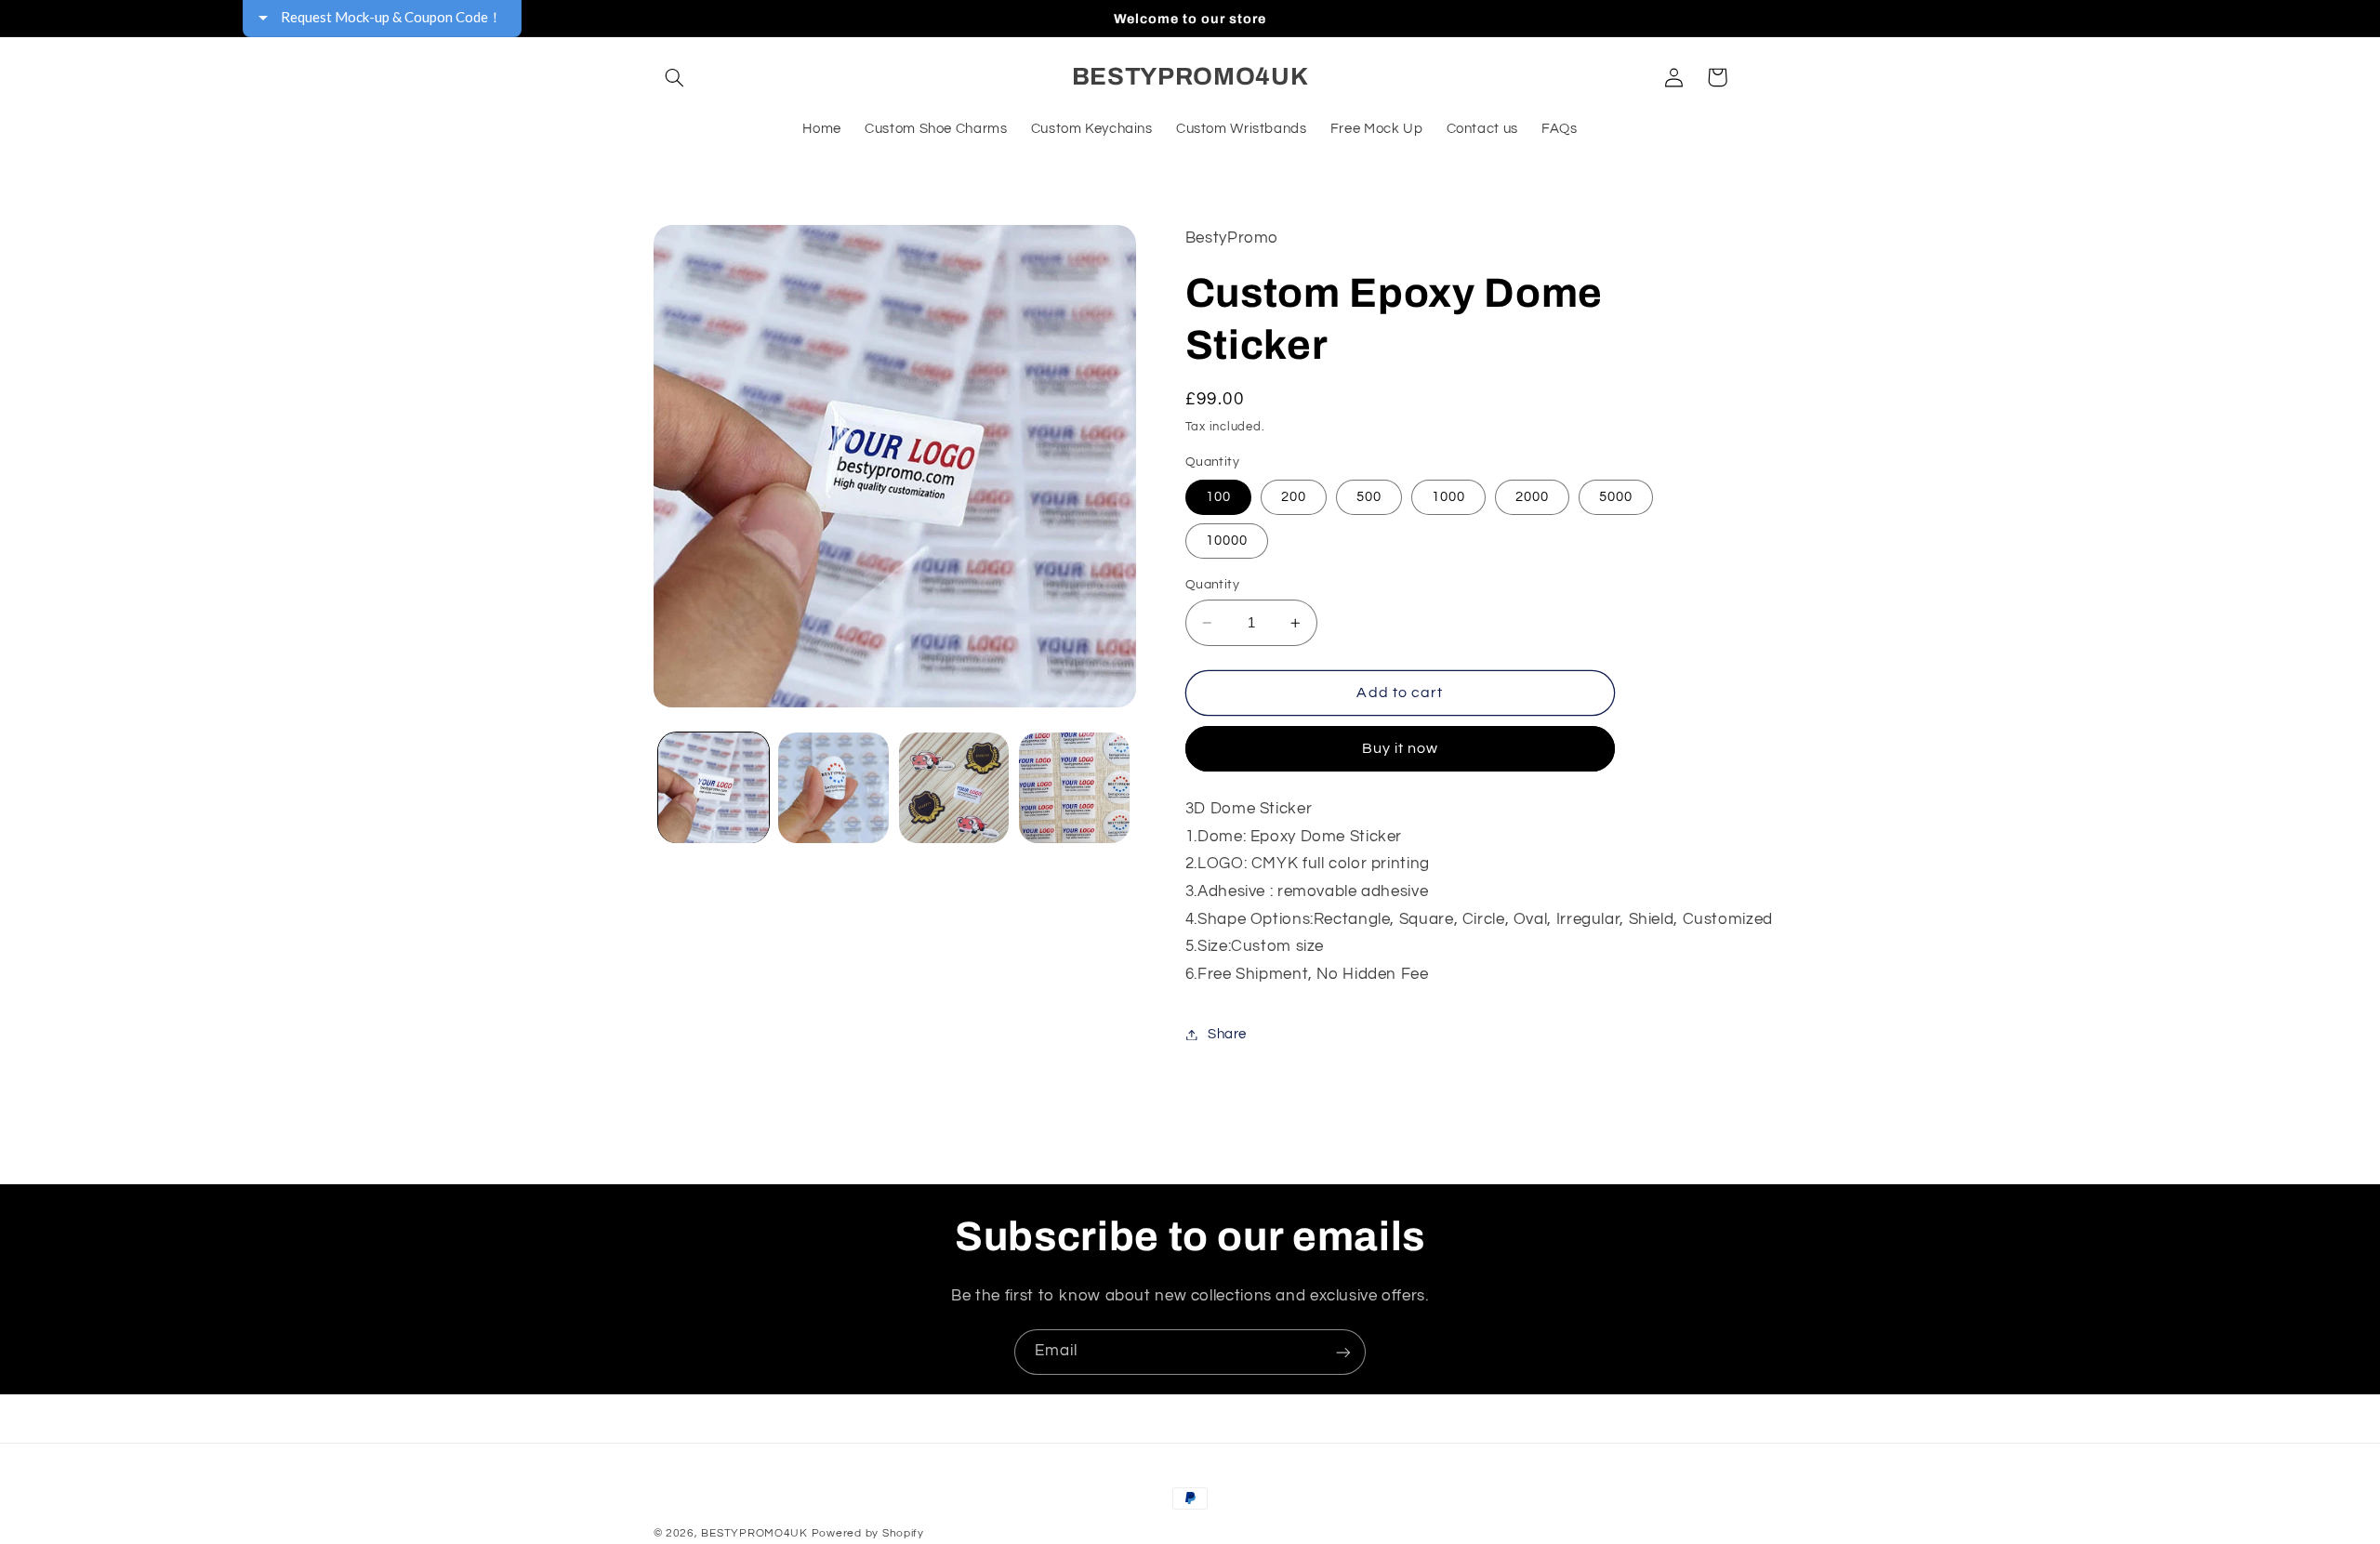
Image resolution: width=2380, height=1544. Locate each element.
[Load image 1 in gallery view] (714, 788)
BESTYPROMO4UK (754, 1533)
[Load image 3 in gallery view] (954, 788)
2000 (1532, 497)
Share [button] (1227, 1034)
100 (1218, 497)
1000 (1448, 497)
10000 (1227, 541)
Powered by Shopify (868, 1533)
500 (1369, 497)
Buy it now (1401, 749)
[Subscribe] (1343, 1352)
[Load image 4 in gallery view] (1074, 788)
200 (1294, 497)
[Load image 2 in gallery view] (833, 788)
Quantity (1212, 585)
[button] (675, 77)
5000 (1616, 497)
